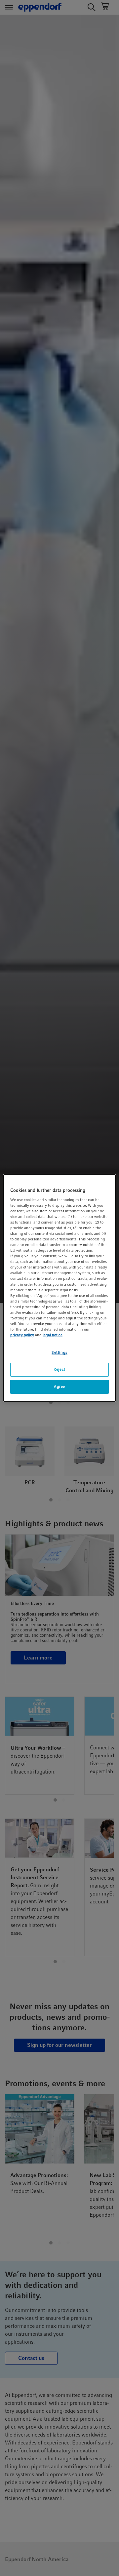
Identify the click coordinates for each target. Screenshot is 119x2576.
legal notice (53, 1335)
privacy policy (22, 1335)
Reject (59, 1369)
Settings (59, 1352)
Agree (59, 1386)
